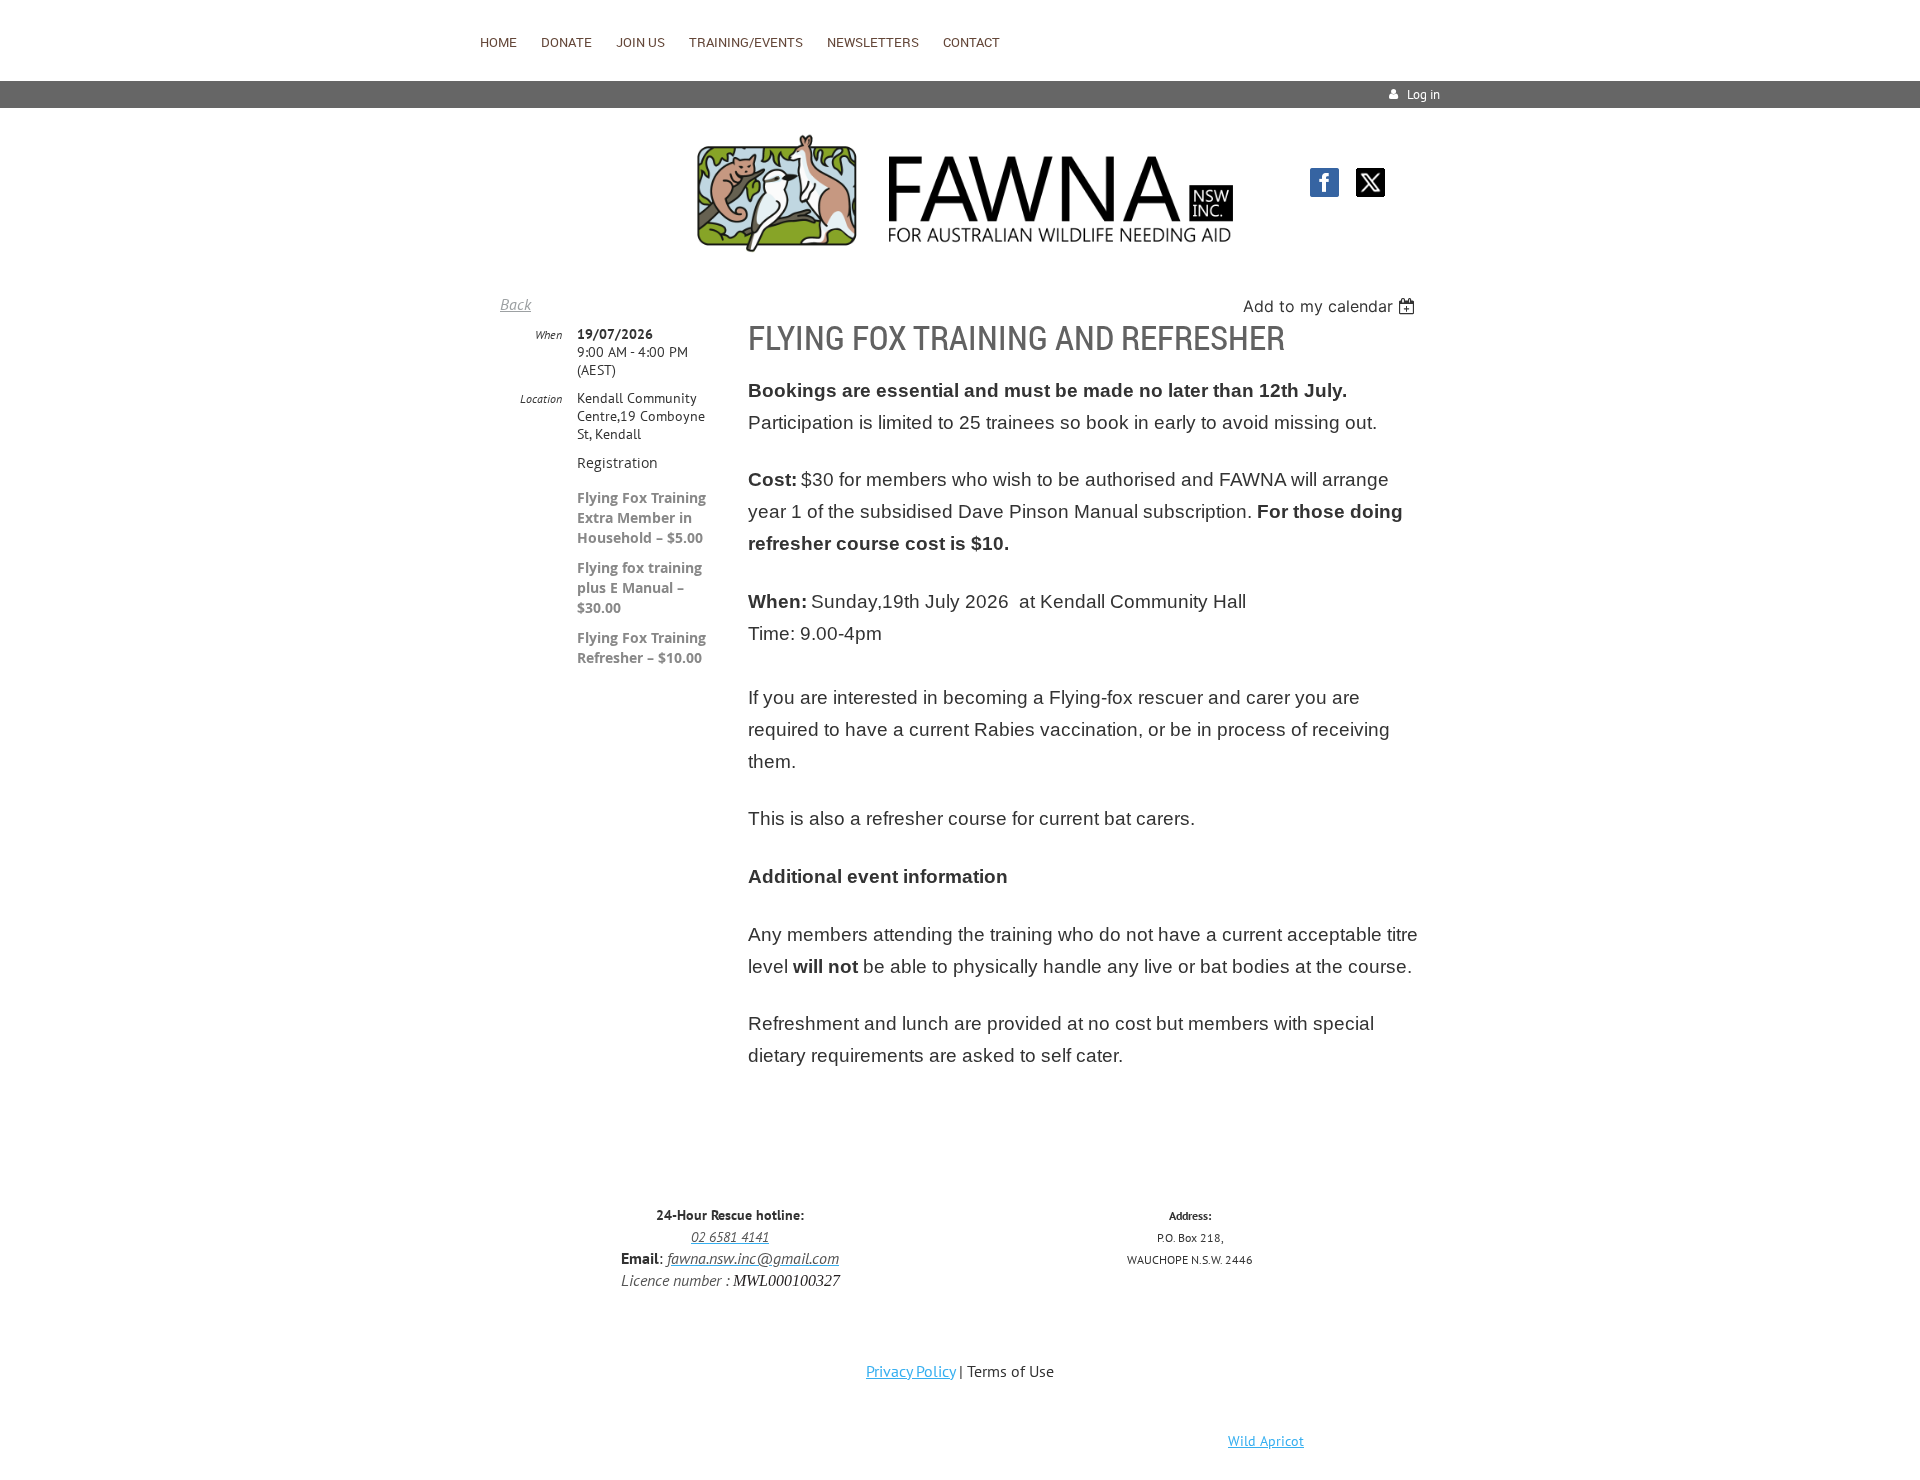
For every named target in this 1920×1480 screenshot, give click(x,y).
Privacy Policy (910, 1371)
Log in (1423, 94)
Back (515, 304)
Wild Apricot (1266, 1441)
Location (541, 398)
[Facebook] (1324, 182)
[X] (1370, 182)
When (548, 334)
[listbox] (1331, 306)
